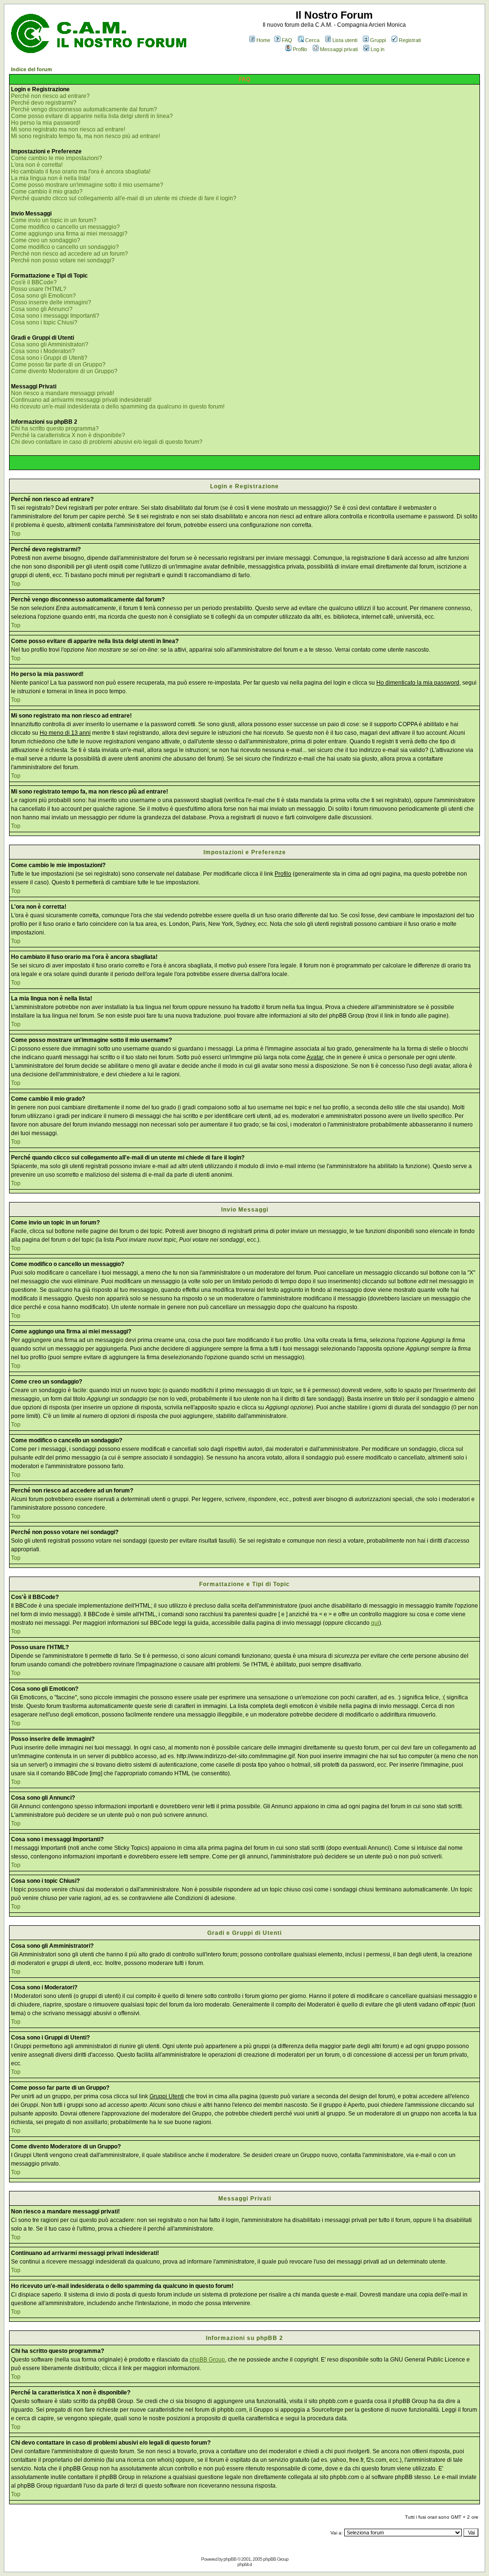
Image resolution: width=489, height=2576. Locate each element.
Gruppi (378, 40)
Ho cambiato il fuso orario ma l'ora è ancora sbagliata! (81, 172)
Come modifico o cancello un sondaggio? (65, 247)
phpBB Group (207, 2360)
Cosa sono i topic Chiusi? (44, 322)
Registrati (410, 40)
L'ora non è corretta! (37, 165)
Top (16, 534)
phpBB (230, 2559)
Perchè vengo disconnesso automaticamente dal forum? (84, 109)
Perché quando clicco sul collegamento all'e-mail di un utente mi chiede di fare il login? (124, 198)
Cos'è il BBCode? (34, 282)
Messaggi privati (339, 49)
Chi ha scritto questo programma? (55, 429)
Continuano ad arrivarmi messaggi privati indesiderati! (81, 400)
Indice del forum (32, 69)
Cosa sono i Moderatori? (43, 351)
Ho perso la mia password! (46, 123)
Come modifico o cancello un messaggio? (65, 227)
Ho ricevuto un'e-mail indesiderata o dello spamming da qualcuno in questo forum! (118, 407)
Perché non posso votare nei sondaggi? (63, 260)
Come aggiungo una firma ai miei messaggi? (69, 234)
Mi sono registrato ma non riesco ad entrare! (68, 129)
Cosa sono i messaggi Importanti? (55, 316)
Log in (377, 49)
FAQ (287, 40)
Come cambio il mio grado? (47, 192)
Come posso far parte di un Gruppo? (58, 365)
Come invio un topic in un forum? (54, 220)
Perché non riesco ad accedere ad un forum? (69, 254)
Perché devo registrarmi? (44, 103)
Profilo (300, 49)
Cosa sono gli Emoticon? (43, 296)
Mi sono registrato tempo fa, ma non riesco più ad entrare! (85, 136)
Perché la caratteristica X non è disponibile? (68, 435)
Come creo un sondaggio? (46, 240)
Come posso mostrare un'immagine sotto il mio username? (87, 185)
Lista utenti (345, 40)
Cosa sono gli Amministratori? (50, 344)
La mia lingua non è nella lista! (51, 178)
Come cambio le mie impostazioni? (57, 158)
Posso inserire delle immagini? (51, 302)
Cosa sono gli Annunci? (42, 309)
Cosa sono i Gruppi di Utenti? (49, 358)
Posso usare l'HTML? (39, 289)
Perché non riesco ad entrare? (50, 96)
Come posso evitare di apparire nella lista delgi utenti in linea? (92, 116)
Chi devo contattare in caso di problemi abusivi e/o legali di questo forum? (107, 442)
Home (263, 40)
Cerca (312, 40)
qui (375, 1623)
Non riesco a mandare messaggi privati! (63, 393)
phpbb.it (244, 2564)
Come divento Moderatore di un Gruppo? (64, 371)
